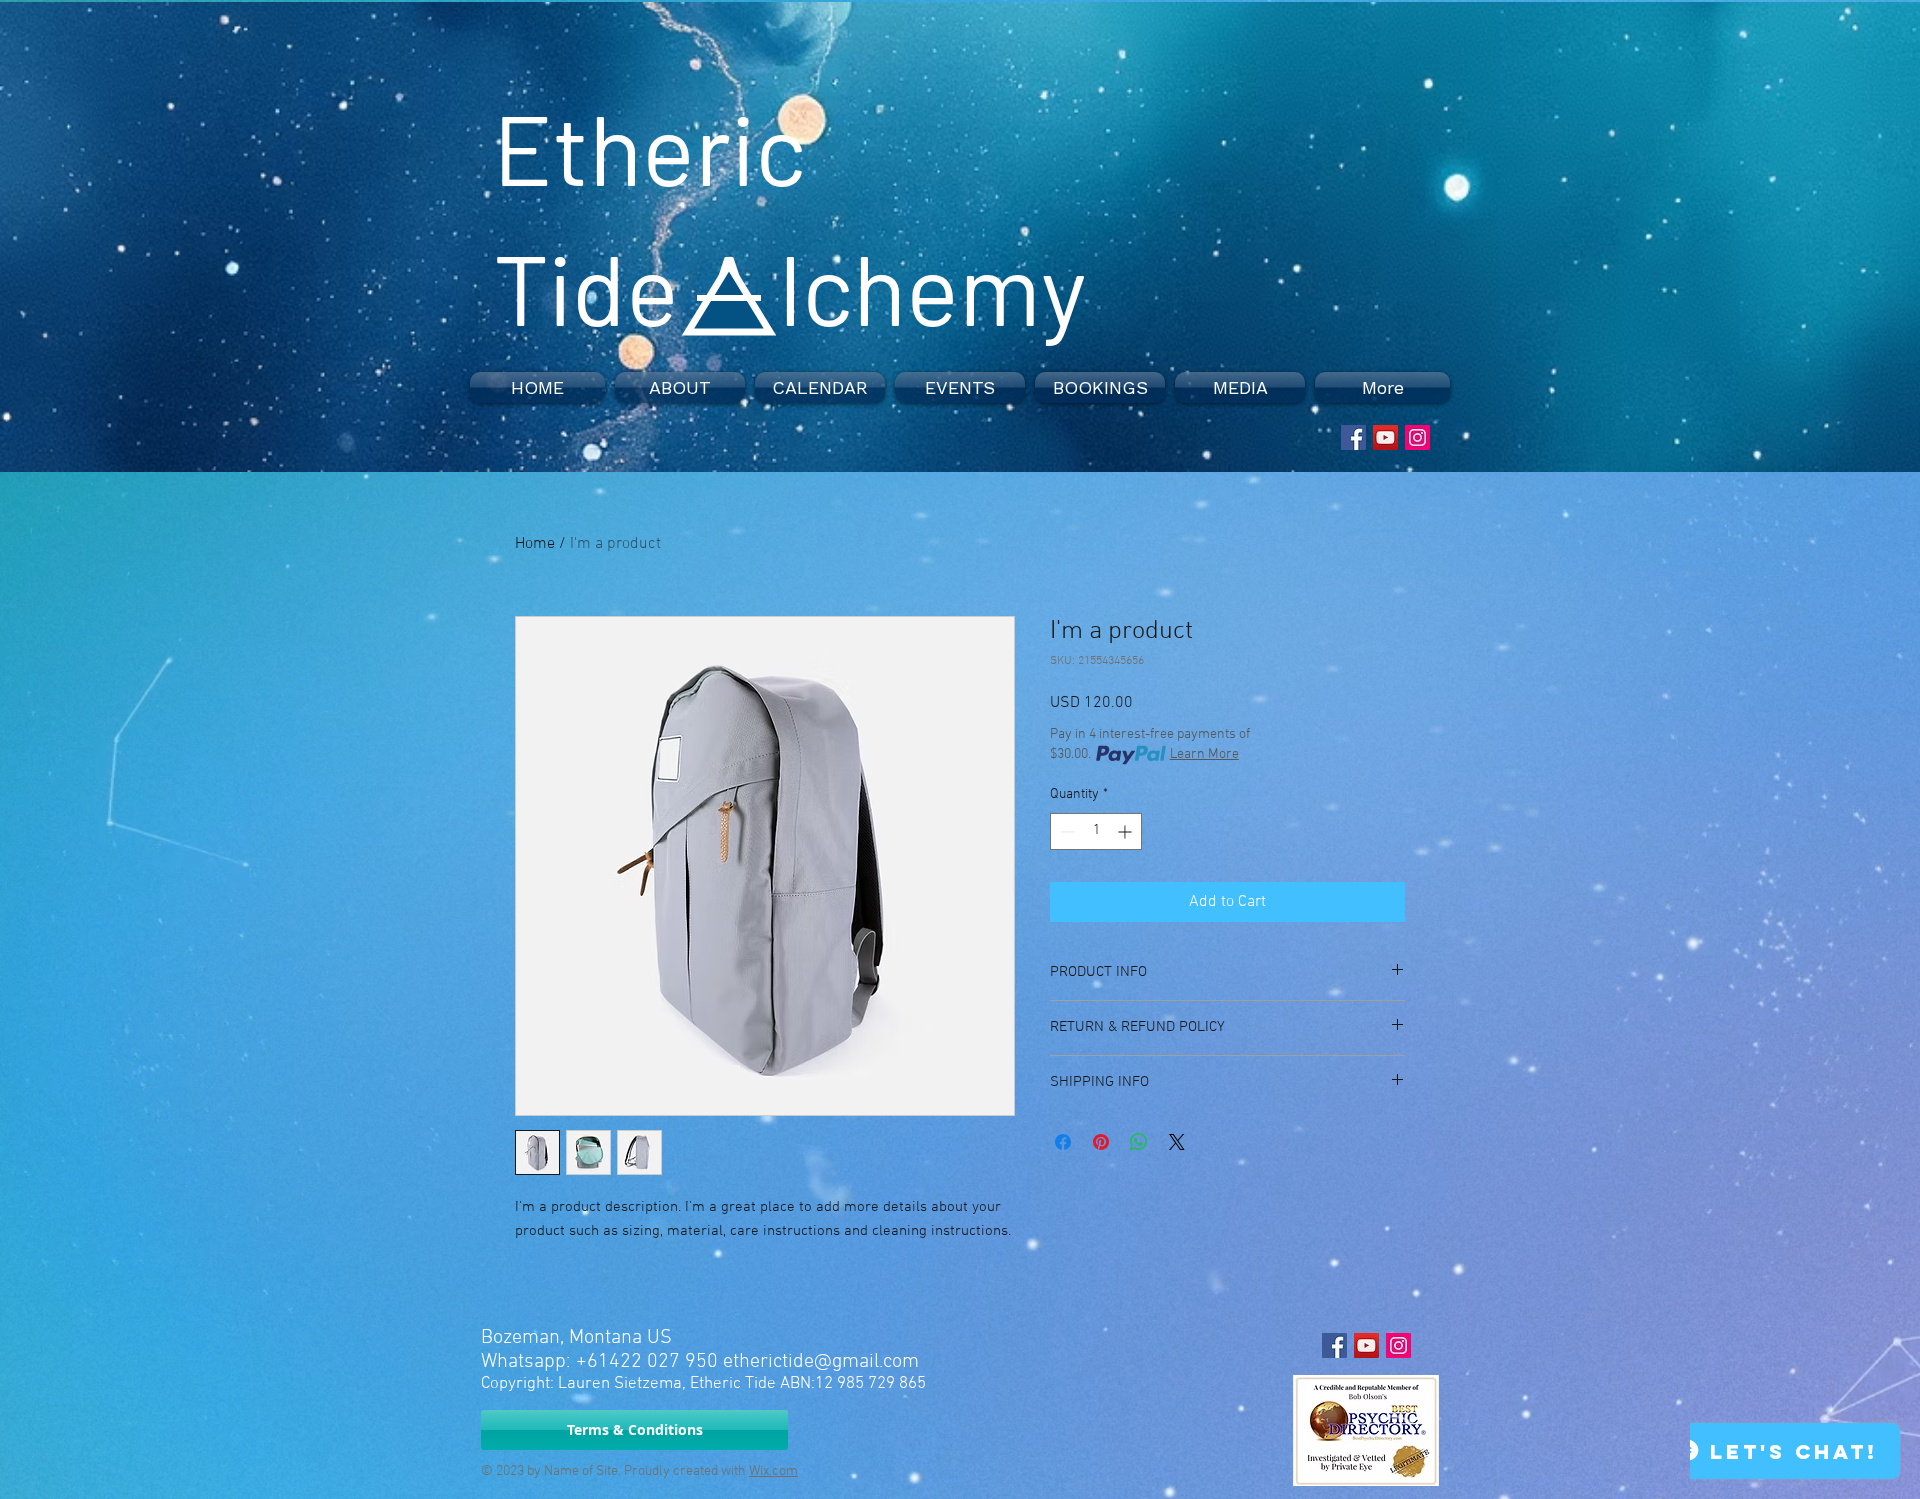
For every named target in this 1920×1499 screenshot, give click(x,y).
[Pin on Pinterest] (1101, 1142)
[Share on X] (1177, 1142)
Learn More (1204, 754)
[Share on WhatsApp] (1139, 1142)
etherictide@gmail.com (821, 1362)
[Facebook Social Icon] (1353, 437)
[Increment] (1126, 831)
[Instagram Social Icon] (1417, 437)
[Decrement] (1065, 831)
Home (535, 544)
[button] (680, 387)
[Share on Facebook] (1063, 1142)
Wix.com (773, 1471)
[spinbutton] (1096, 831)
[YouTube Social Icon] (1385, 437)
